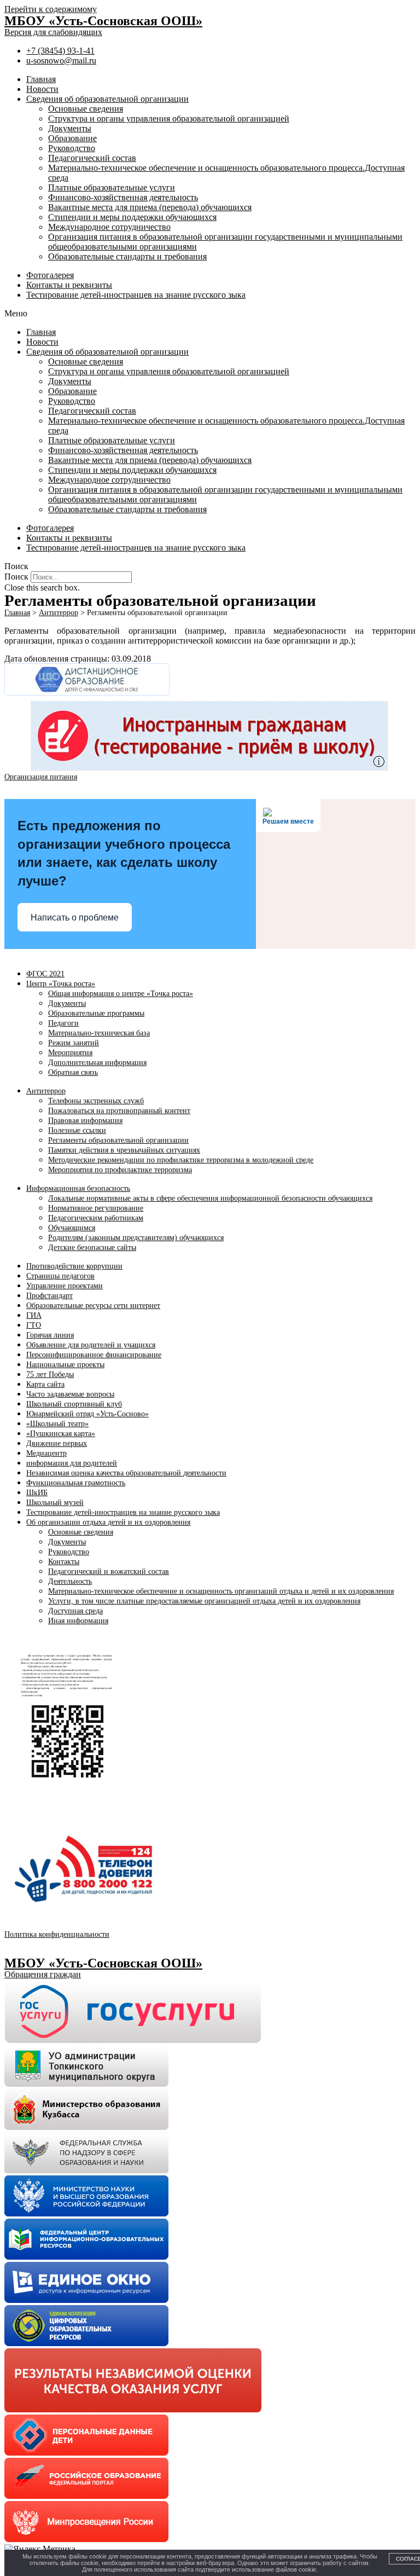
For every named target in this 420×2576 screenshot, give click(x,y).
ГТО (34, 1325)
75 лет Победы (50, 1374)
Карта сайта (45, 1384)
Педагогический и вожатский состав (109, 1571)
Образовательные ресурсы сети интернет (93, 1306)
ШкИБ (37, 1493)
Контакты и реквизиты (69, 285)
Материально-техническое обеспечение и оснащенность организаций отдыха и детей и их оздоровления (221, 1591)
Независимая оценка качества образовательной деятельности (126, 1473)
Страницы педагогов (60, 1276)
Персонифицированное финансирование (94, 1355)
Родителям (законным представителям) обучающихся (136, 1238)
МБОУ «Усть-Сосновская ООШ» (103, 21)
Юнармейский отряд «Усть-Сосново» (87, 1414)
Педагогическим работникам (96, 1218)
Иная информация (78, 1621)
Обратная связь (73, 1072)
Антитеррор (46, 1091)
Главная (41, 79)
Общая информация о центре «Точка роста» (121, 994)
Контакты (64, 1562)
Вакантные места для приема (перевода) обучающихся (150, 207)
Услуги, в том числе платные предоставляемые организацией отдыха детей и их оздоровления (204, 1601)
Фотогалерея (50, 275)
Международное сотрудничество (109, 227)
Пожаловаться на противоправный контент (119, 1111)
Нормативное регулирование (96, 1208)
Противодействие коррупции (74, 1266)
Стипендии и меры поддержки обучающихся (132, 217)
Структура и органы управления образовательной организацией (169, 118)
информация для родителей (72, 1463)
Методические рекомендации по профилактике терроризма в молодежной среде (181, 1160)
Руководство (72, 148)
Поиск (16, 577)
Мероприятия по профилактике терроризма (120, 1170)
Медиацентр (46, 1453)
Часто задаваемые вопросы (70, 1394)
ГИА (34, 1315)
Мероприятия (70, 1053)
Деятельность (70, 1581)
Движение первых (57, 1443)
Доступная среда (75, 1611)
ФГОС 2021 (45, 974)
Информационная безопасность (78, 1188)
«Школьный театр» (57, 1424)
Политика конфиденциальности (57, 1934)
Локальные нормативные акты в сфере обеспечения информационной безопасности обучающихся (210, 1198)
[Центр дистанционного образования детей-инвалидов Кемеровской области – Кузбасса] (87, 693)
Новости (42, 89)
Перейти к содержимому (51, 9)
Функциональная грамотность (76, 1483)
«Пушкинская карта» (61, 1434)
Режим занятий (74, 1043)
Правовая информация (85, 1121)
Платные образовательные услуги (112, 187)
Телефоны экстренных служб (96, 1101)
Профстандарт (49, 1296)
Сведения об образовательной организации (107, 99)
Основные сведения (86, 109)
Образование (72, 138)
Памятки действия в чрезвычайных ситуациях (124, 1150)
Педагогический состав (92, 158)
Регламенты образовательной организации (118, 1140)
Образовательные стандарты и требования (127, 256)
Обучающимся (72, 1228)
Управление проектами (65, 1286)
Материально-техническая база (99, 1033)
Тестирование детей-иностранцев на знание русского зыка (136, 295)
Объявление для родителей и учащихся (91, 1345)
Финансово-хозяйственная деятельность (123, 197)
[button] (210, 314)
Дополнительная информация (97, 1063)
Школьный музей (55, 1503)
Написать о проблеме (75, 917)
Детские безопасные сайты (92, 1248)
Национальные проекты (65, 1365)
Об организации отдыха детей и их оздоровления (108, 1522)
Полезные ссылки (77, 1130)
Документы (70, 128)
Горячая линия (50, 1335)
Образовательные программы (96, 1013)
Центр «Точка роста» (61, 984)
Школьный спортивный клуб (74, 1404)
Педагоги (63, 1023)
